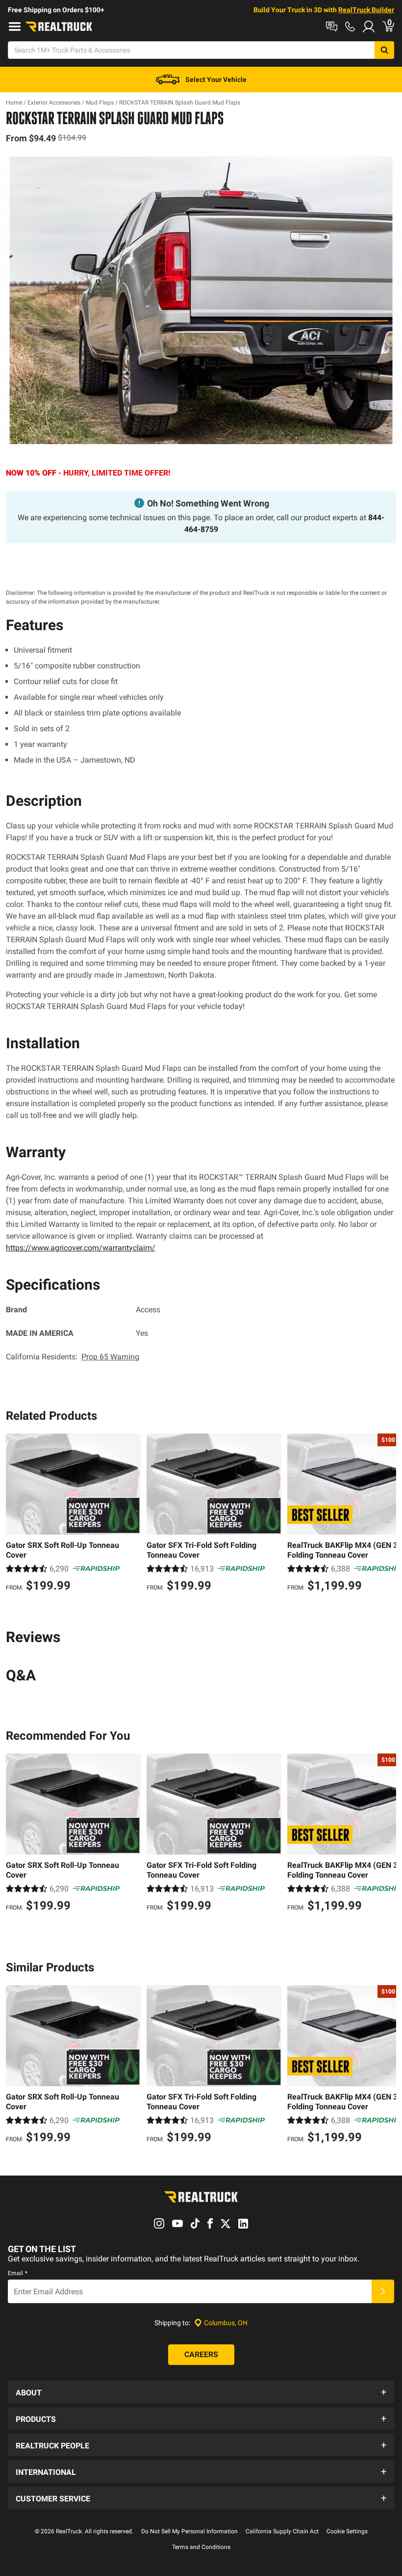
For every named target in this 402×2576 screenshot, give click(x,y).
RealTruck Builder (366, 10)
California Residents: (73, 1357)
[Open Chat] (332, 27)
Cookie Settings (347, 2531)
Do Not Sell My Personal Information (189, 2531)
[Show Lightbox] (201, 300)
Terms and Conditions (201, 2547)
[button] (201, 2392)
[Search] (384, 50)
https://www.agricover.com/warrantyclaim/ (81, 1248)
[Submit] (383, 2291)
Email (18, 2273)
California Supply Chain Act (282, 2531)
